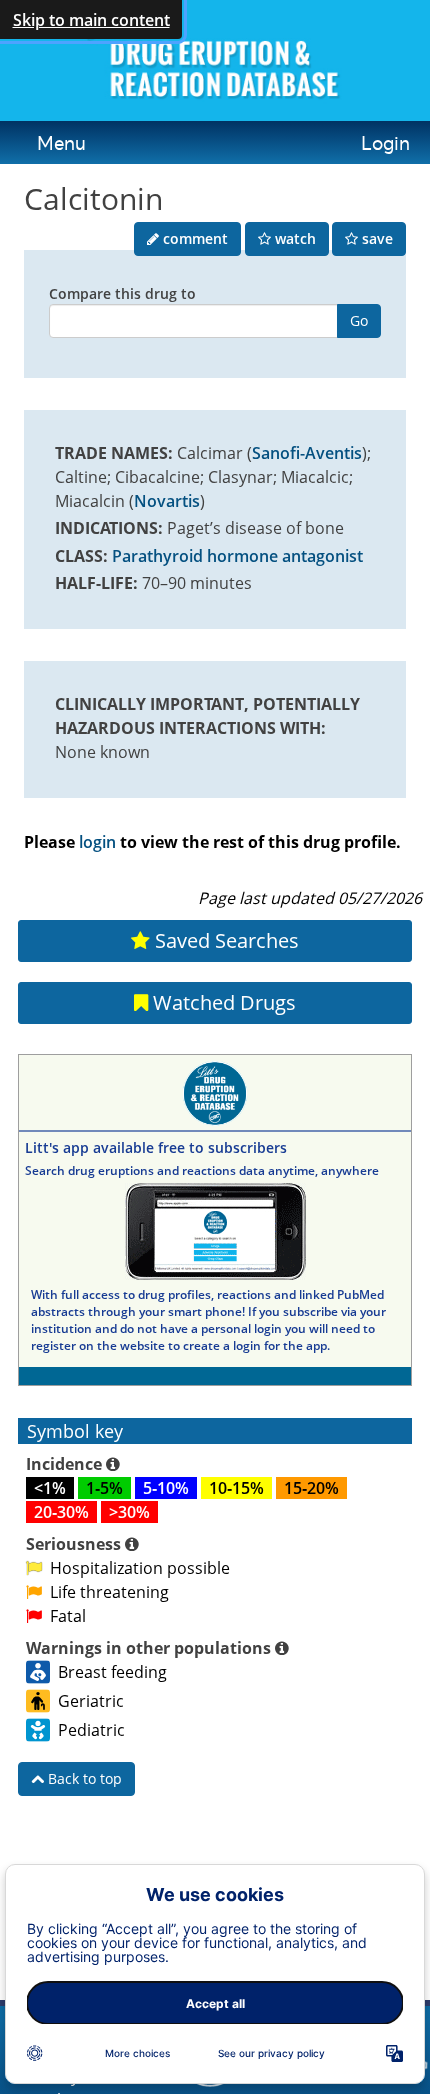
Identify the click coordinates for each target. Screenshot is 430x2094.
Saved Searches (224, 940)
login (97, 842)
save (375, 238)
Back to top (83, 1778)
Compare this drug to (122, 293)
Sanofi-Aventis (307, 453)
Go (359, 320)
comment (193, 238)
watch (293, 238)
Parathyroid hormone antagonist (237, 556)
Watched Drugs (222, 1002)
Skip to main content (91, 20)
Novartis (167, 501)
